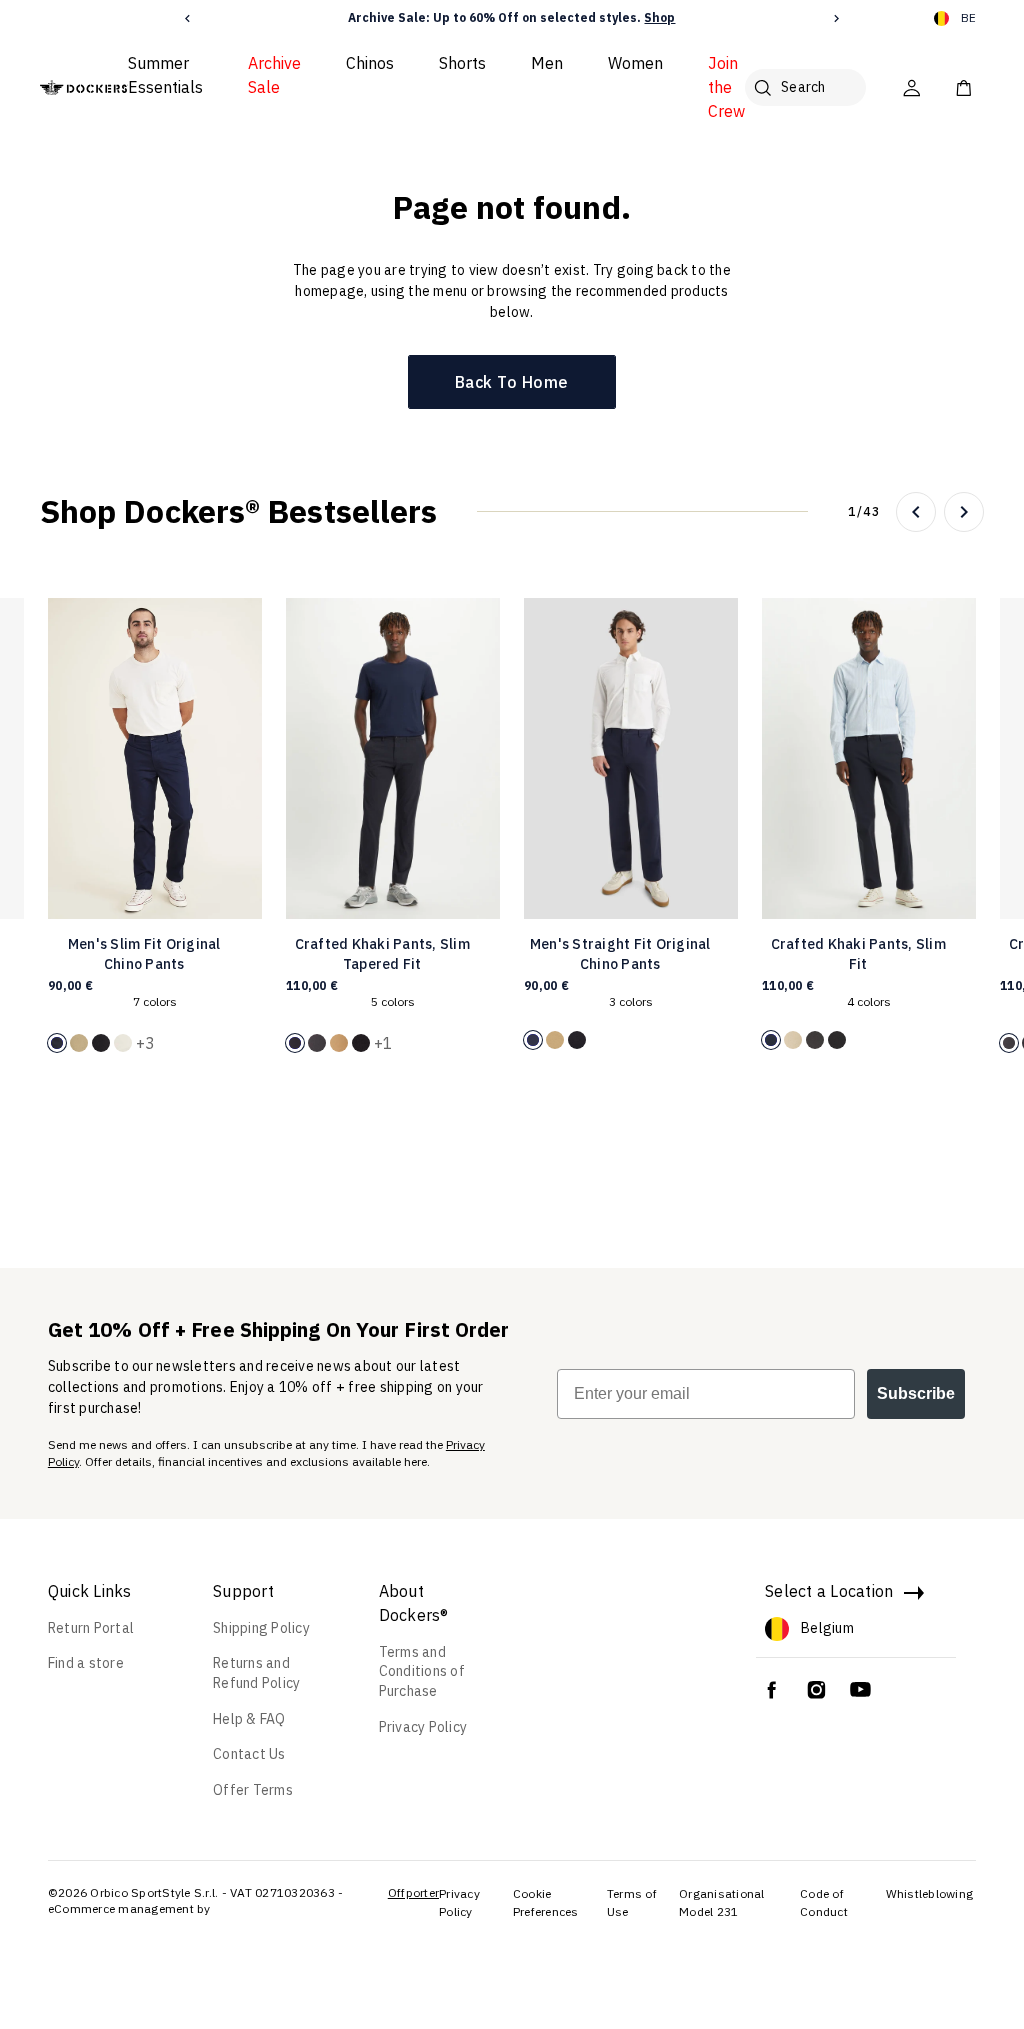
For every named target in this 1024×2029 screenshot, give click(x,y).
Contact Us (249, 1754)
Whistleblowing (930, 1893)
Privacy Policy (423, 1727)
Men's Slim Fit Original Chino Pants (144, 954)
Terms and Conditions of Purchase (422, 1671)
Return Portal (91, 1628)
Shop (659, 17)
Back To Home (512, 382)
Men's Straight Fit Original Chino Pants (620, 954)
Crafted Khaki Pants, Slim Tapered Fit (382, 954)
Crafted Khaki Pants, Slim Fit (858, 954)
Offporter (413, 1892)
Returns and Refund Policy (256, 1673)
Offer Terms (253, 1790)
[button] (187, 18)
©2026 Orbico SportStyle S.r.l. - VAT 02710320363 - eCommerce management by (196, 1900)
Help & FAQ (249, 1719)
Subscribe (916, 1393)
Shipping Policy (261, 1628)
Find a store (86, 1663)
